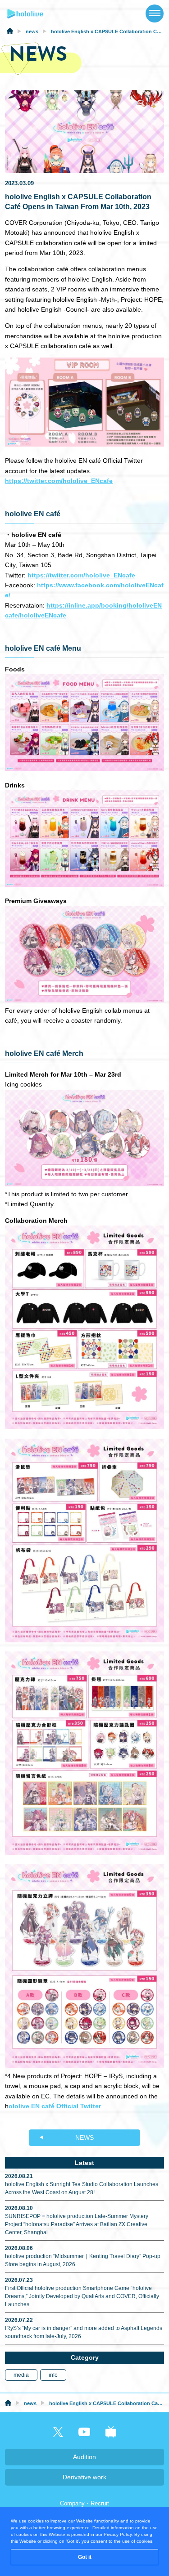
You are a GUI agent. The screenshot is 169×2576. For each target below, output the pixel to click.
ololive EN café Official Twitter (55, 2106)
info (53, 2375)
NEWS (84, 2138)
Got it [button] (85, 2557)
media (21, 2375)
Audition (84, 2457)
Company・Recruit (84, 2503)
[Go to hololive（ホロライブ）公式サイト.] (10, 32)
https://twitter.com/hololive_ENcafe (59, 481)
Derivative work (84, 2477)
